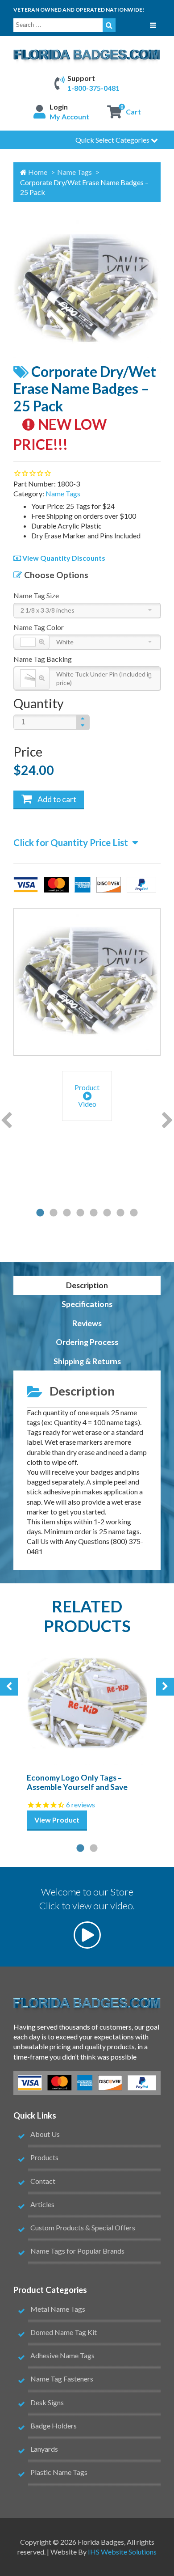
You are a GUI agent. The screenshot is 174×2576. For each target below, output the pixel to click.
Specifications (87, 1304)
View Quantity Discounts (63, 558)
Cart (133, 112)
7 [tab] (120, 1213)
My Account (69, 116)
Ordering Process (87, 1342)
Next (168, 1121)
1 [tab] (40, 1213)
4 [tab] (80, 1213)
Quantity (39, 703)
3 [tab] (67, 1213)
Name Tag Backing (43, 659)
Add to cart (56, 799)
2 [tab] (54, 1213)
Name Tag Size (36, 595)
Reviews (87, 1323)
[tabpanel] (87, 1097)
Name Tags (75, 172)
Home (38, 172)
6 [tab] (107, 1213)
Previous (6, 1121)
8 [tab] (134, 1213)
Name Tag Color (39, 627)
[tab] (87, 1285)
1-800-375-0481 (93, 88)
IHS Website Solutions (122, 2552)
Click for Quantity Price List (71, 842)
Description (87, 1285)
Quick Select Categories (113, 140)
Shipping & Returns (87, 1361)
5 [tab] (94, 1213)
